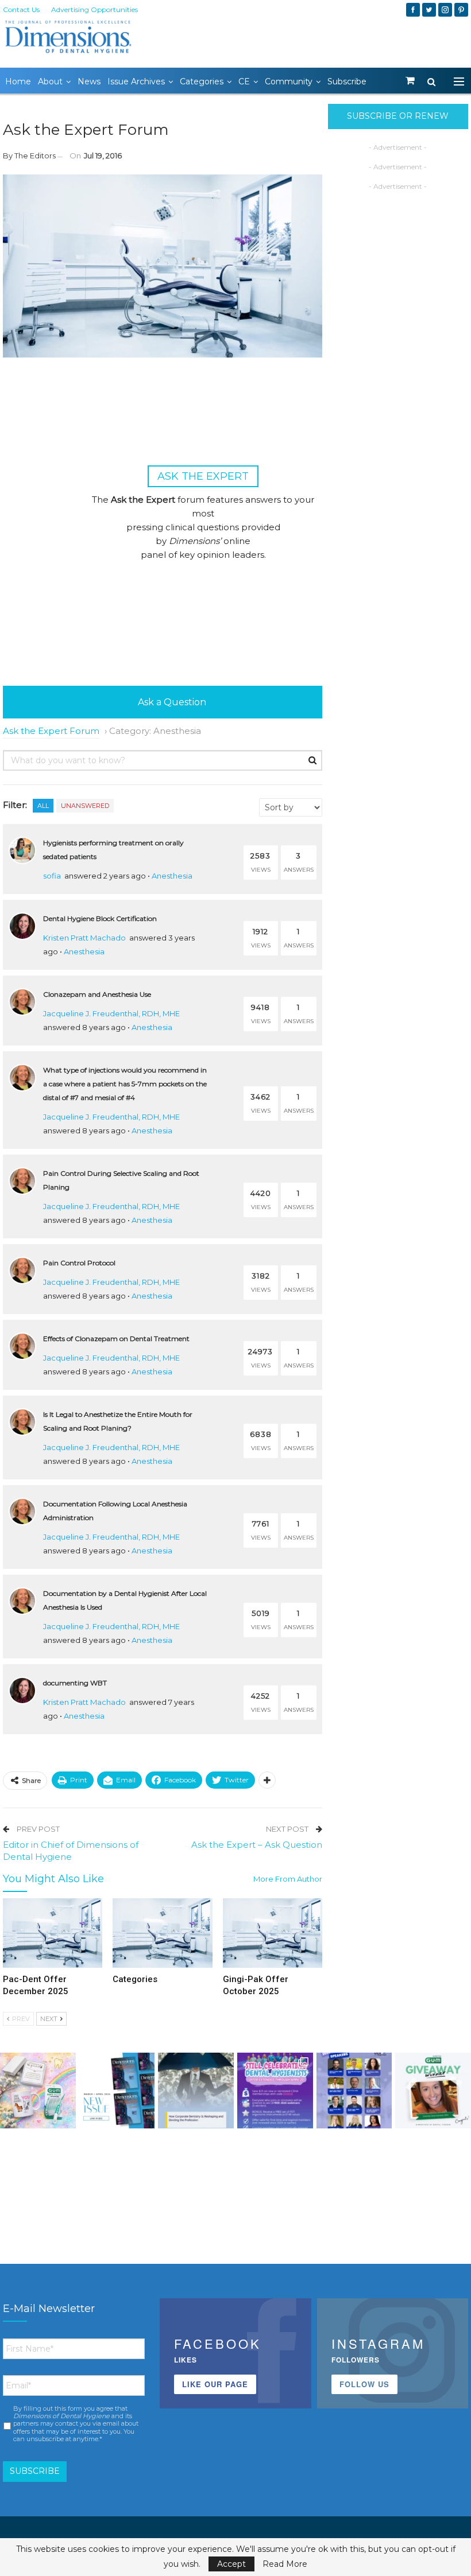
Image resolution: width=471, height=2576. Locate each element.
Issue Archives (136, 81)
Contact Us (21, 9)
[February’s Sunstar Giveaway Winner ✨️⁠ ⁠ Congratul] (433, 2091)
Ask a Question (171, 702)
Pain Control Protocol (79, 1263)
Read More (285, 2564)
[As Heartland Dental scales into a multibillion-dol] (196, 2091)
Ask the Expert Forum (51, 731)
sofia (52, 876)
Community (289, 81)
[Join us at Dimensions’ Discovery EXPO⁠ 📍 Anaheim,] (354, 2091)
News (89, 81)
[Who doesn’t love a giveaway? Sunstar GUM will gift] (38, 2091)
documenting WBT (75, 1683)
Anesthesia (172, 876)
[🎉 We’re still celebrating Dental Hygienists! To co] (275, 2091)
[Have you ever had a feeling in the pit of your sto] (117, 2091)
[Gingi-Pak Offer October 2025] (273, 1933)
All (43, 806)
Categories (202, 81)
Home (18, 81)
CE (244, 81)
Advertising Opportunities (94, 9)
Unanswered (85, 806)
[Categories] (162, 1933)
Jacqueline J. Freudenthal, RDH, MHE (111, 1013)
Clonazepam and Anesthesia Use (97, 994)
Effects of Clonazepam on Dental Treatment (116, 1338)
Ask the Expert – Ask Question (257, 1845)
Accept (231, 2564)
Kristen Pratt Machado (84, 938)
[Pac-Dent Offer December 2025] (53, 1933)
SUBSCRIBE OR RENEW (398, 116)
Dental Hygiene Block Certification (100, 918)
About (50, 81)
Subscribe (347, 81)
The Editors (35, 156)
